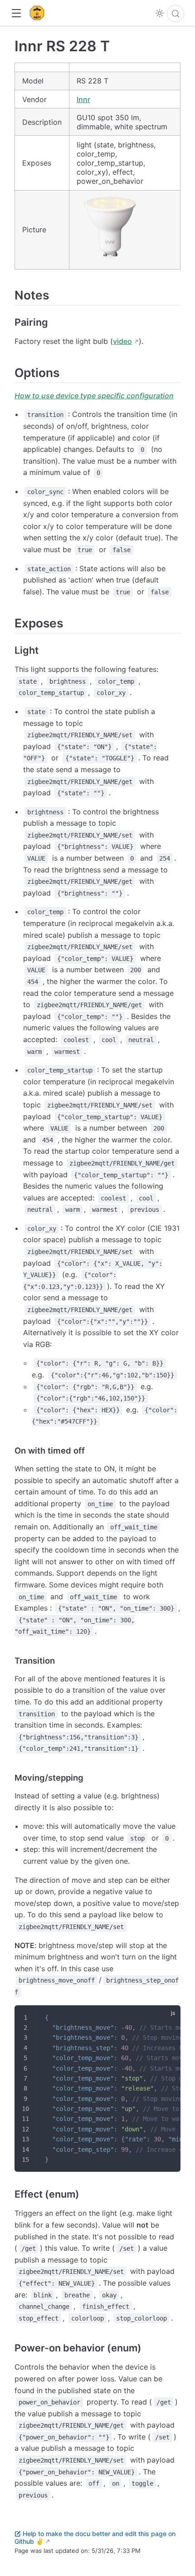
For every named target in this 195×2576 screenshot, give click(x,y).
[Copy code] (168, 2018)
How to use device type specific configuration (94, 396)
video (122, 341)
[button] (16, 13)
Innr (83, 99)
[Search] (175, 14)
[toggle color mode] (160, 13)
